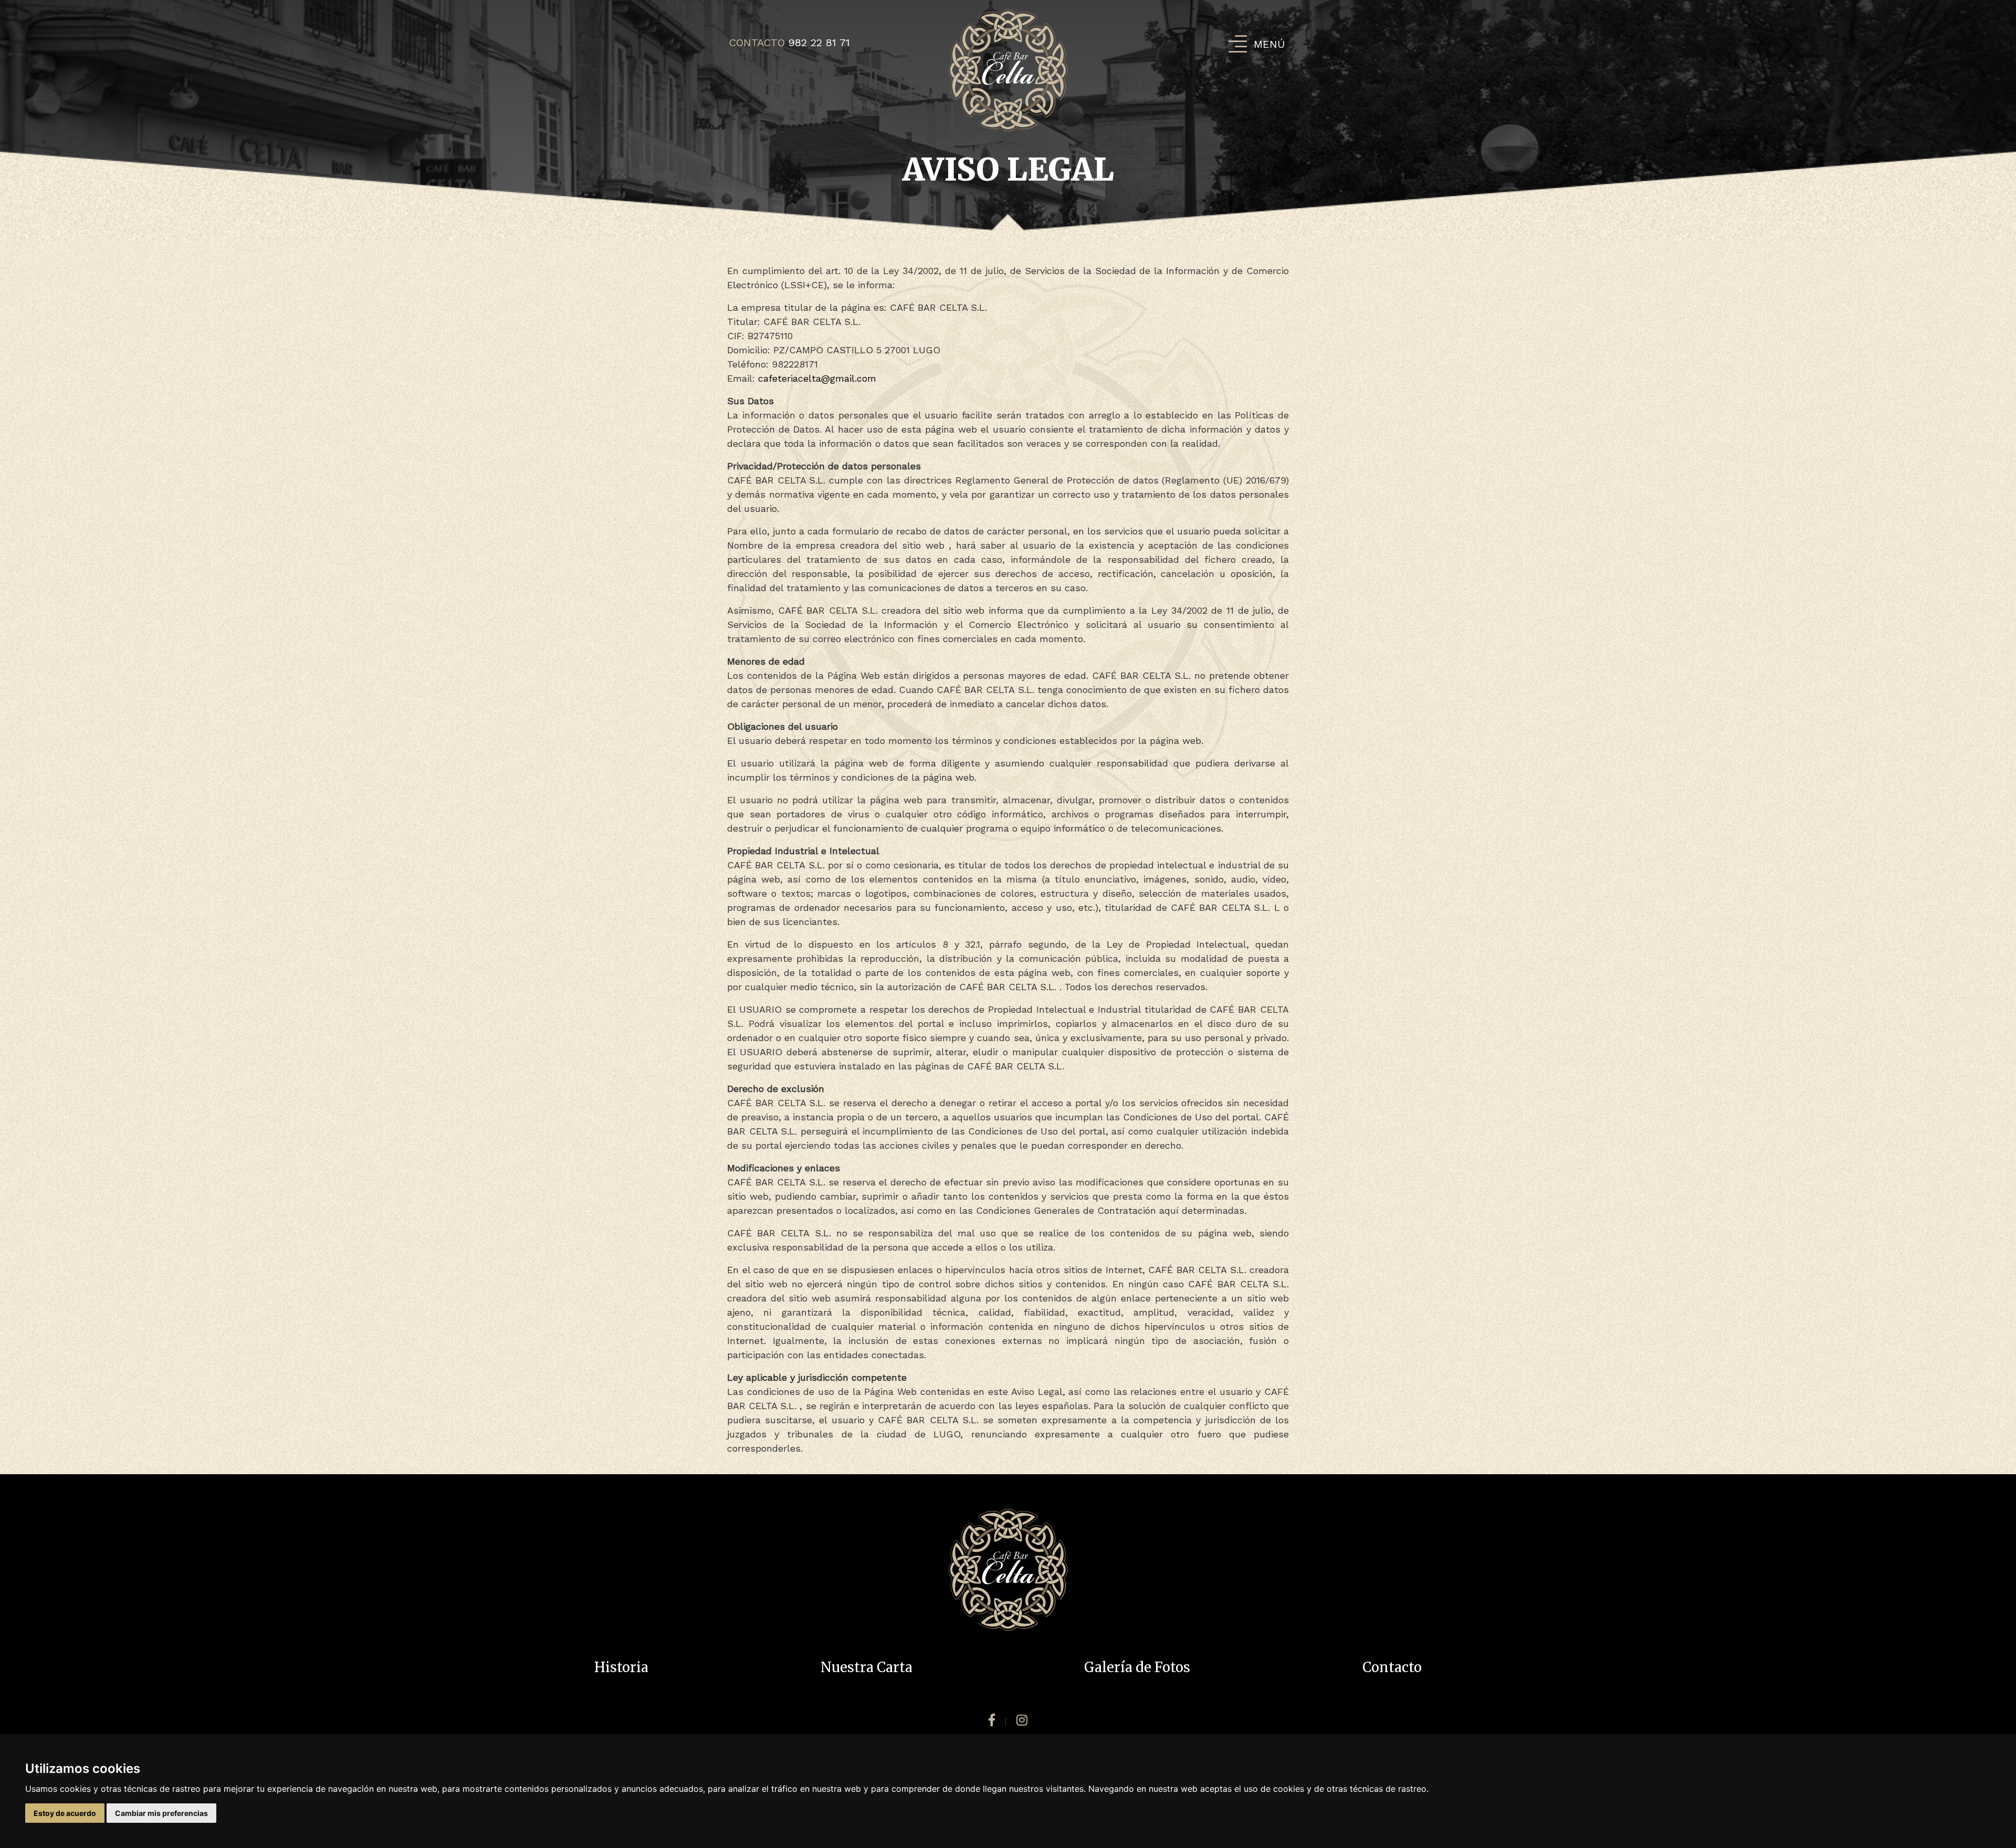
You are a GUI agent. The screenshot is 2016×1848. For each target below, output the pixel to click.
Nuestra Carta (867, 1667)
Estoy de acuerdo (65, 1813)
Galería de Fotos (1137, 1667)
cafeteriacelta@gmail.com (817, 378)
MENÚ (1269, 44)
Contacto (1392, 1667)
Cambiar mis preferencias (161, 1813)
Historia (621, 1667)
